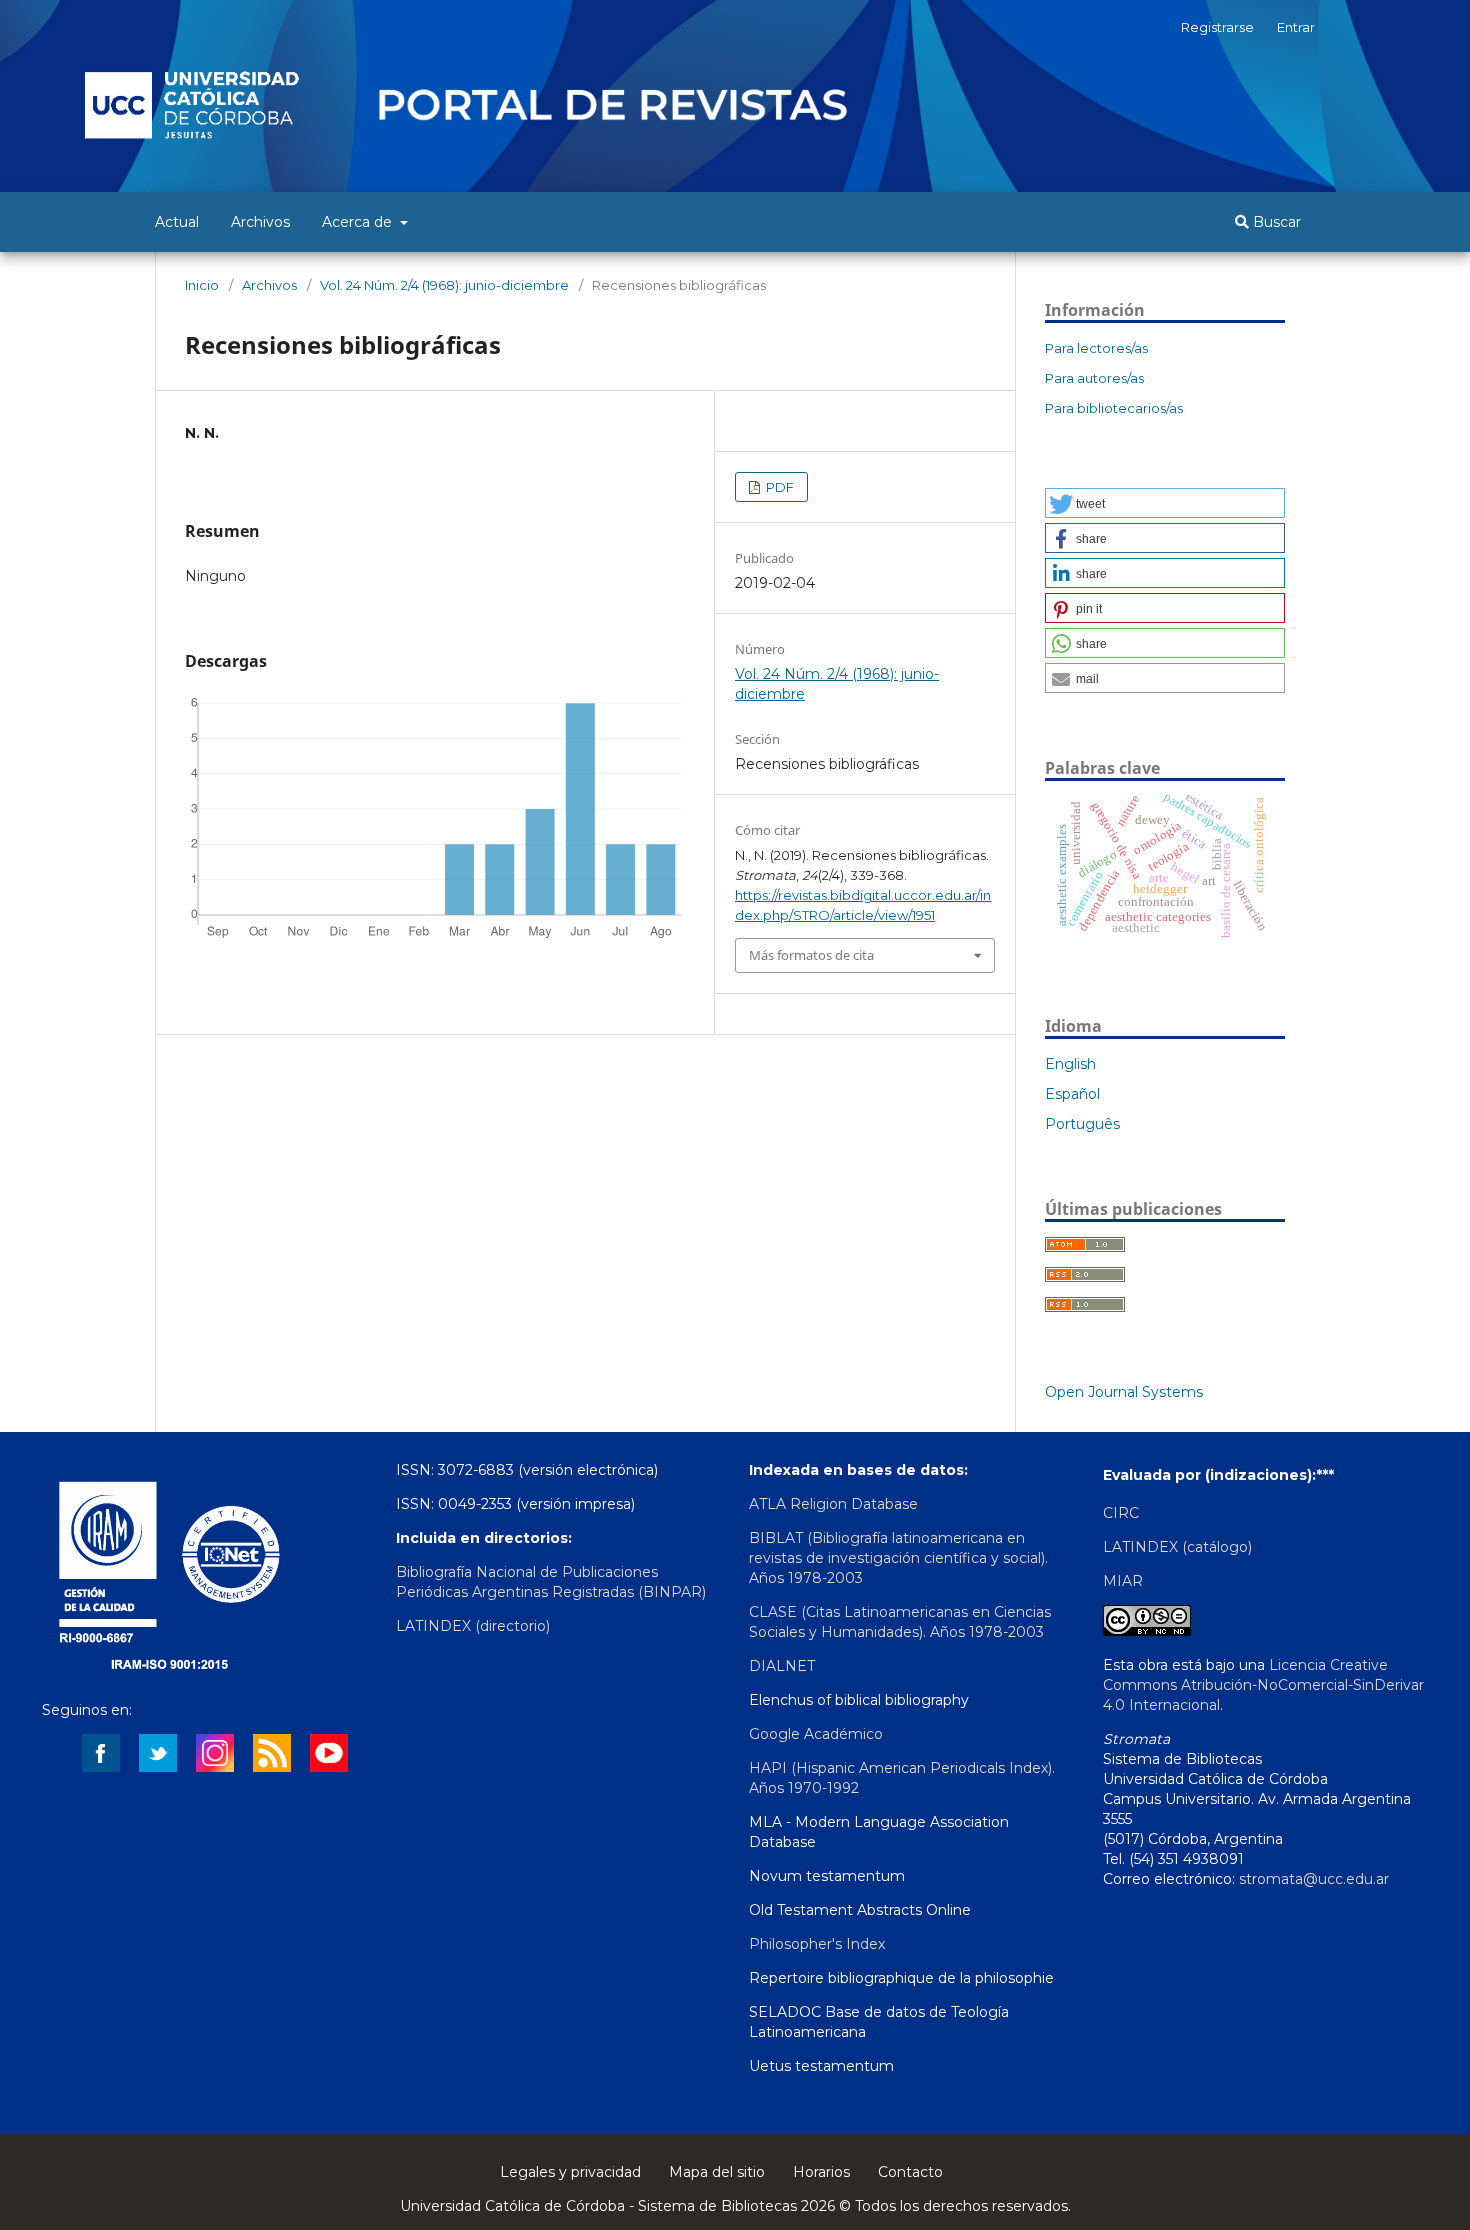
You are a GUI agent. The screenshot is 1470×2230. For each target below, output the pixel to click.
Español (1072, 1094)
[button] (1165, 503)
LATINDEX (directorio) (473, 1626)
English (1070, 1064)
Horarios (821, 2172)
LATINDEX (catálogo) (1177, 1547)
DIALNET (782, 1666)
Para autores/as (1094, 378)
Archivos (260, 222)
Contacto (910, 2172)
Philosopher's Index (817, 1944)
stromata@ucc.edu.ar (1314, 1879)
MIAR (1123, 1581)
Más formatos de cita (811, 955)
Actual (177, 222)
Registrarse (1217, 27)
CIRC (1121, 1513)
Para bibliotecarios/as (1114, 408)
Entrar (1296, 27)
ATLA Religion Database (833, 1504)
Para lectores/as (1096, 348)
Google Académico (816, 1734)
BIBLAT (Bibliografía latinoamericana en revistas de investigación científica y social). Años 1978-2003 (898, 1558)
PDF (778, 487)
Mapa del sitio (717, 2172)
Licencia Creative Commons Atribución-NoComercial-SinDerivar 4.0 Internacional (1263, 1685)
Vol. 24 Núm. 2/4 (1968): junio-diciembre (444, 285)
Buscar (1275, 222)
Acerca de (359, 222)
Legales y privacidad (570, 2172)
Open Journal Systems (1124, 1392)
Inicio (202, 285)
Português (1082, 1124)
